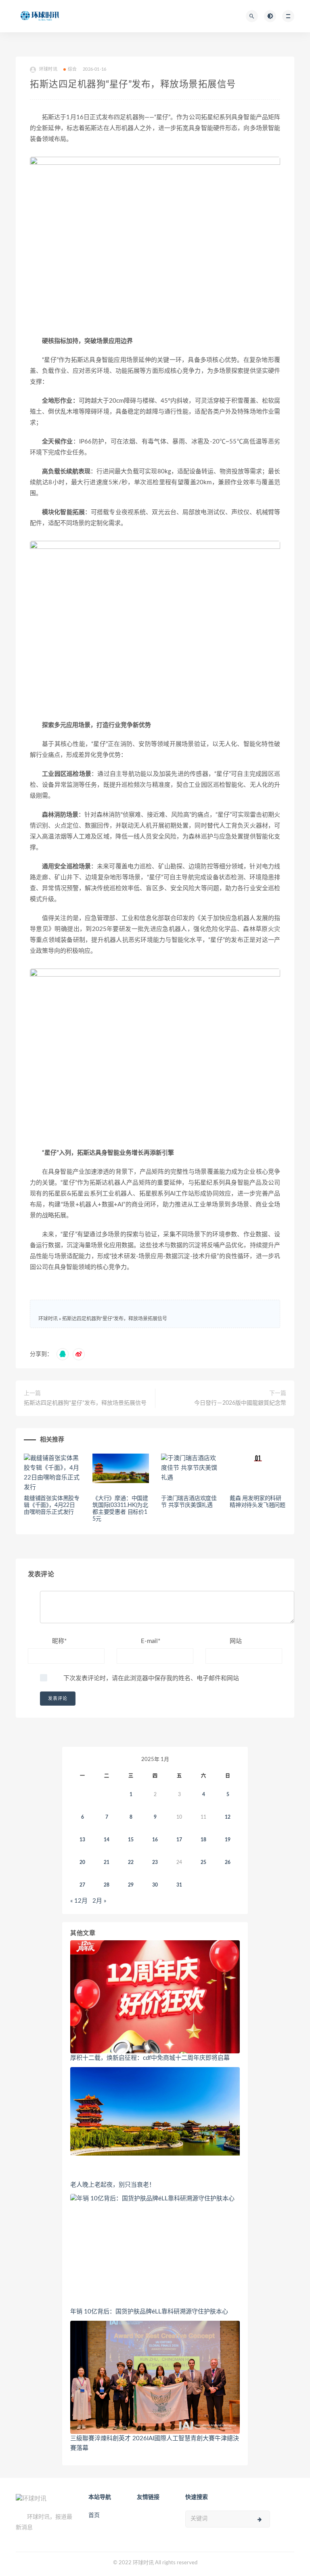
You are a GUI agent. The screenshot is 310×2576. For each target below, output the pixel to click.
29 (131, 1885)
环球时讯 (48, 1319)
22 (131, 1862)
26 (228, 1862)
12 (228, 1817)
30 (155, 1885)
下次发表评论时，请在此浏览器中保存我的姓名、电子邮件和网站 (151, 1678)
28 (107, 1885)
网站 (236, 1641)
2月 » (99, 1901)
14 (107, 1840)
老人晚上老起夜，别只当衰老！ (113, 2185)
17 (179, 1840)
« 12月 (79, 1901)
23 (155, 1862)
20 (82, 1862)
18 (203, 1840)
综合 (72, 69)
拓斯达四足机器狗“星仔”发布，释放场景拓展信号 (115, 1319)
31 (179, 1885)
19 (228, 1840)
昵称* (59, 1641)
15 (131, 1840)
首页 (94, 2515)
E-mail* (151, 1641)
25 (203, 1862)
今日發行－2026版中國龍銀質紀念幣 (240, 1403)
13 (82, 1840)
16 (155, 1840)
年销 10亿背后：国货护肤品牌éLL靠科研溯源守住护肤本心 (149, 2312)
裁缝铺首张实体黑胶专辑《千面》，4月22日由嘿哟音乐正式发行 (52, 1505)
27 (82, 1885)
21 (107, 1862)
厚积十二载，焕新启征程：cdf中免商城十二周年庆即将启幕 (150, 2058)
